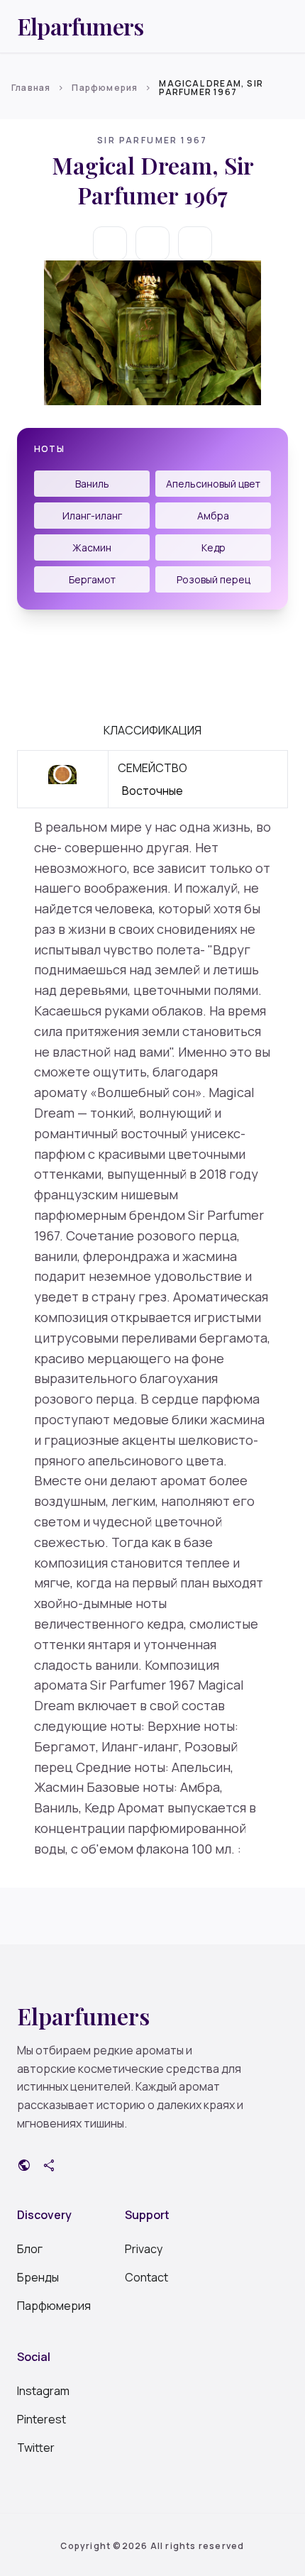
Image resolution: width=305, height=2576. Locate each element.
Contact (146, 2277)
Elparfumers (80, 26)
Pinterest (41, 2419)
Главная (31, 88)
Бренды (38, 2277)
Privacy (144, 2249)
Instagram (43, 2391)
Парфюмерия (105, 88)
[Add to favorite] (152, 243)
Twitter (36, 2448)
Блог (30, 2249)
